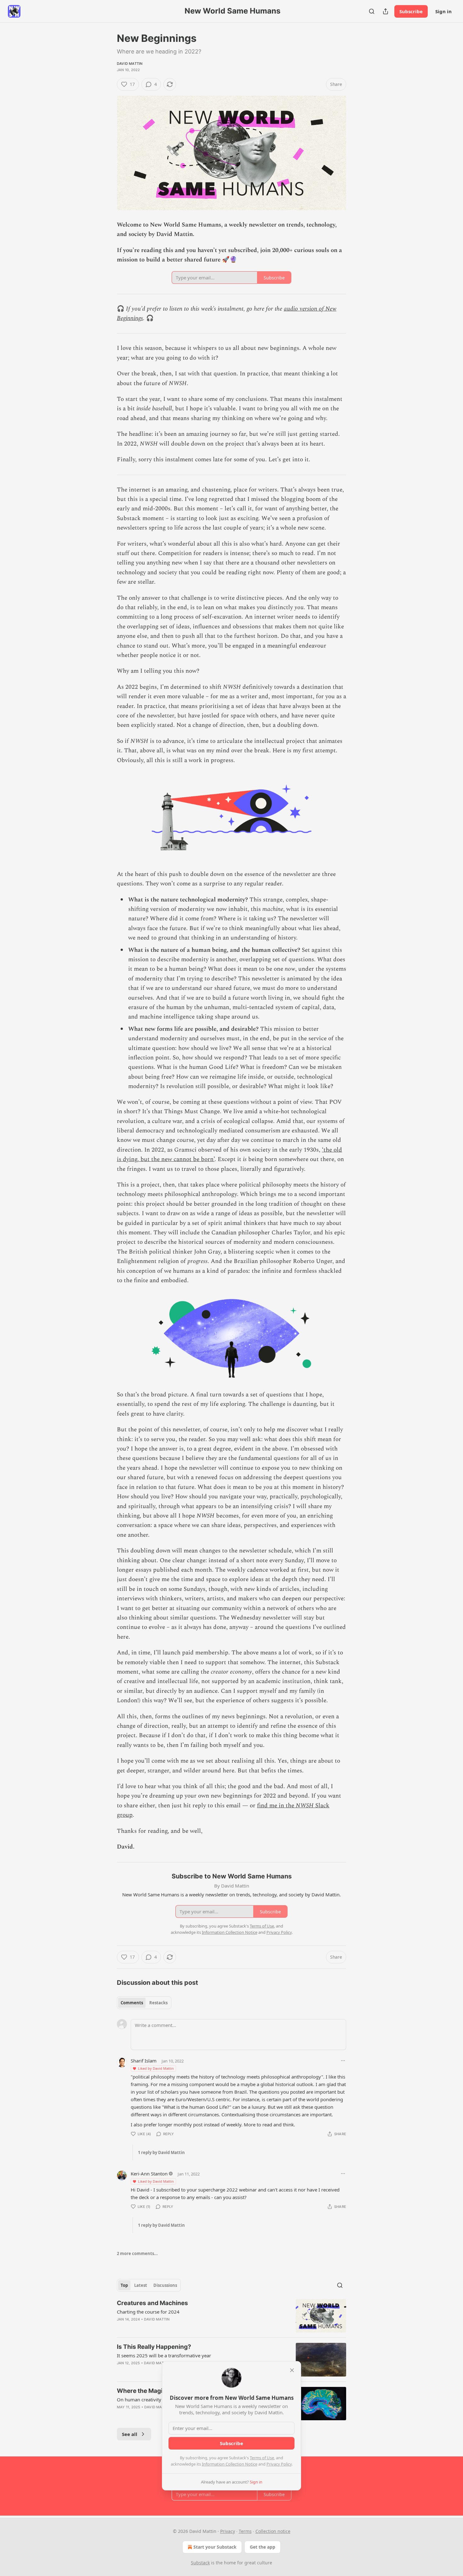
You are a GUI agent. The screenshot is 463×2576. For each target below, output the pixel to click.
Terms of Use (262, 2458)
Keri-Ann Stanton (149, 2174)
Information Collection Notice (230, 2464)
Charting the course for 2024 (148, 2312)
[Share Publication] (386, 11)
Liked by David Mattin (156, 2068)
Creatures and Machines (152, 2303)
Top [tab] (124, 2285)
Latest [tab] (141, 2285)
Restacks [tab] (158, 2003)
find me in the (276, 1806)
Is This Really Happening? (154, 2347)
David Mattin (130, 64)
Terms (245, 2531)
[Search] (372, 11)
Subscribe (411, 11)
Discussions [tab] (165, 2285)
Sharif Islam (144, 2061)
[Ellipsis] (343, 2061)
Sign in (443, 11)
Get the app (263, 2547)
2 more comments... (137, 2253)
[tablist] (144, 2003)
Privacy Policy (279, 2464)
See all (130, 2434)
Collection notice (273, 2531)
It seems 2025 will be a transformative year (164, 2355)
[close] (292, 2370)
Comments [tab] (132, 2003)
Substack (200, 2563)
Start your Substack (215, 2547)
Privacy (228, 2531)
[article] (231, 2316)
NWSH (305, 1806)
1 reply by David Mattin (161, 2152)
